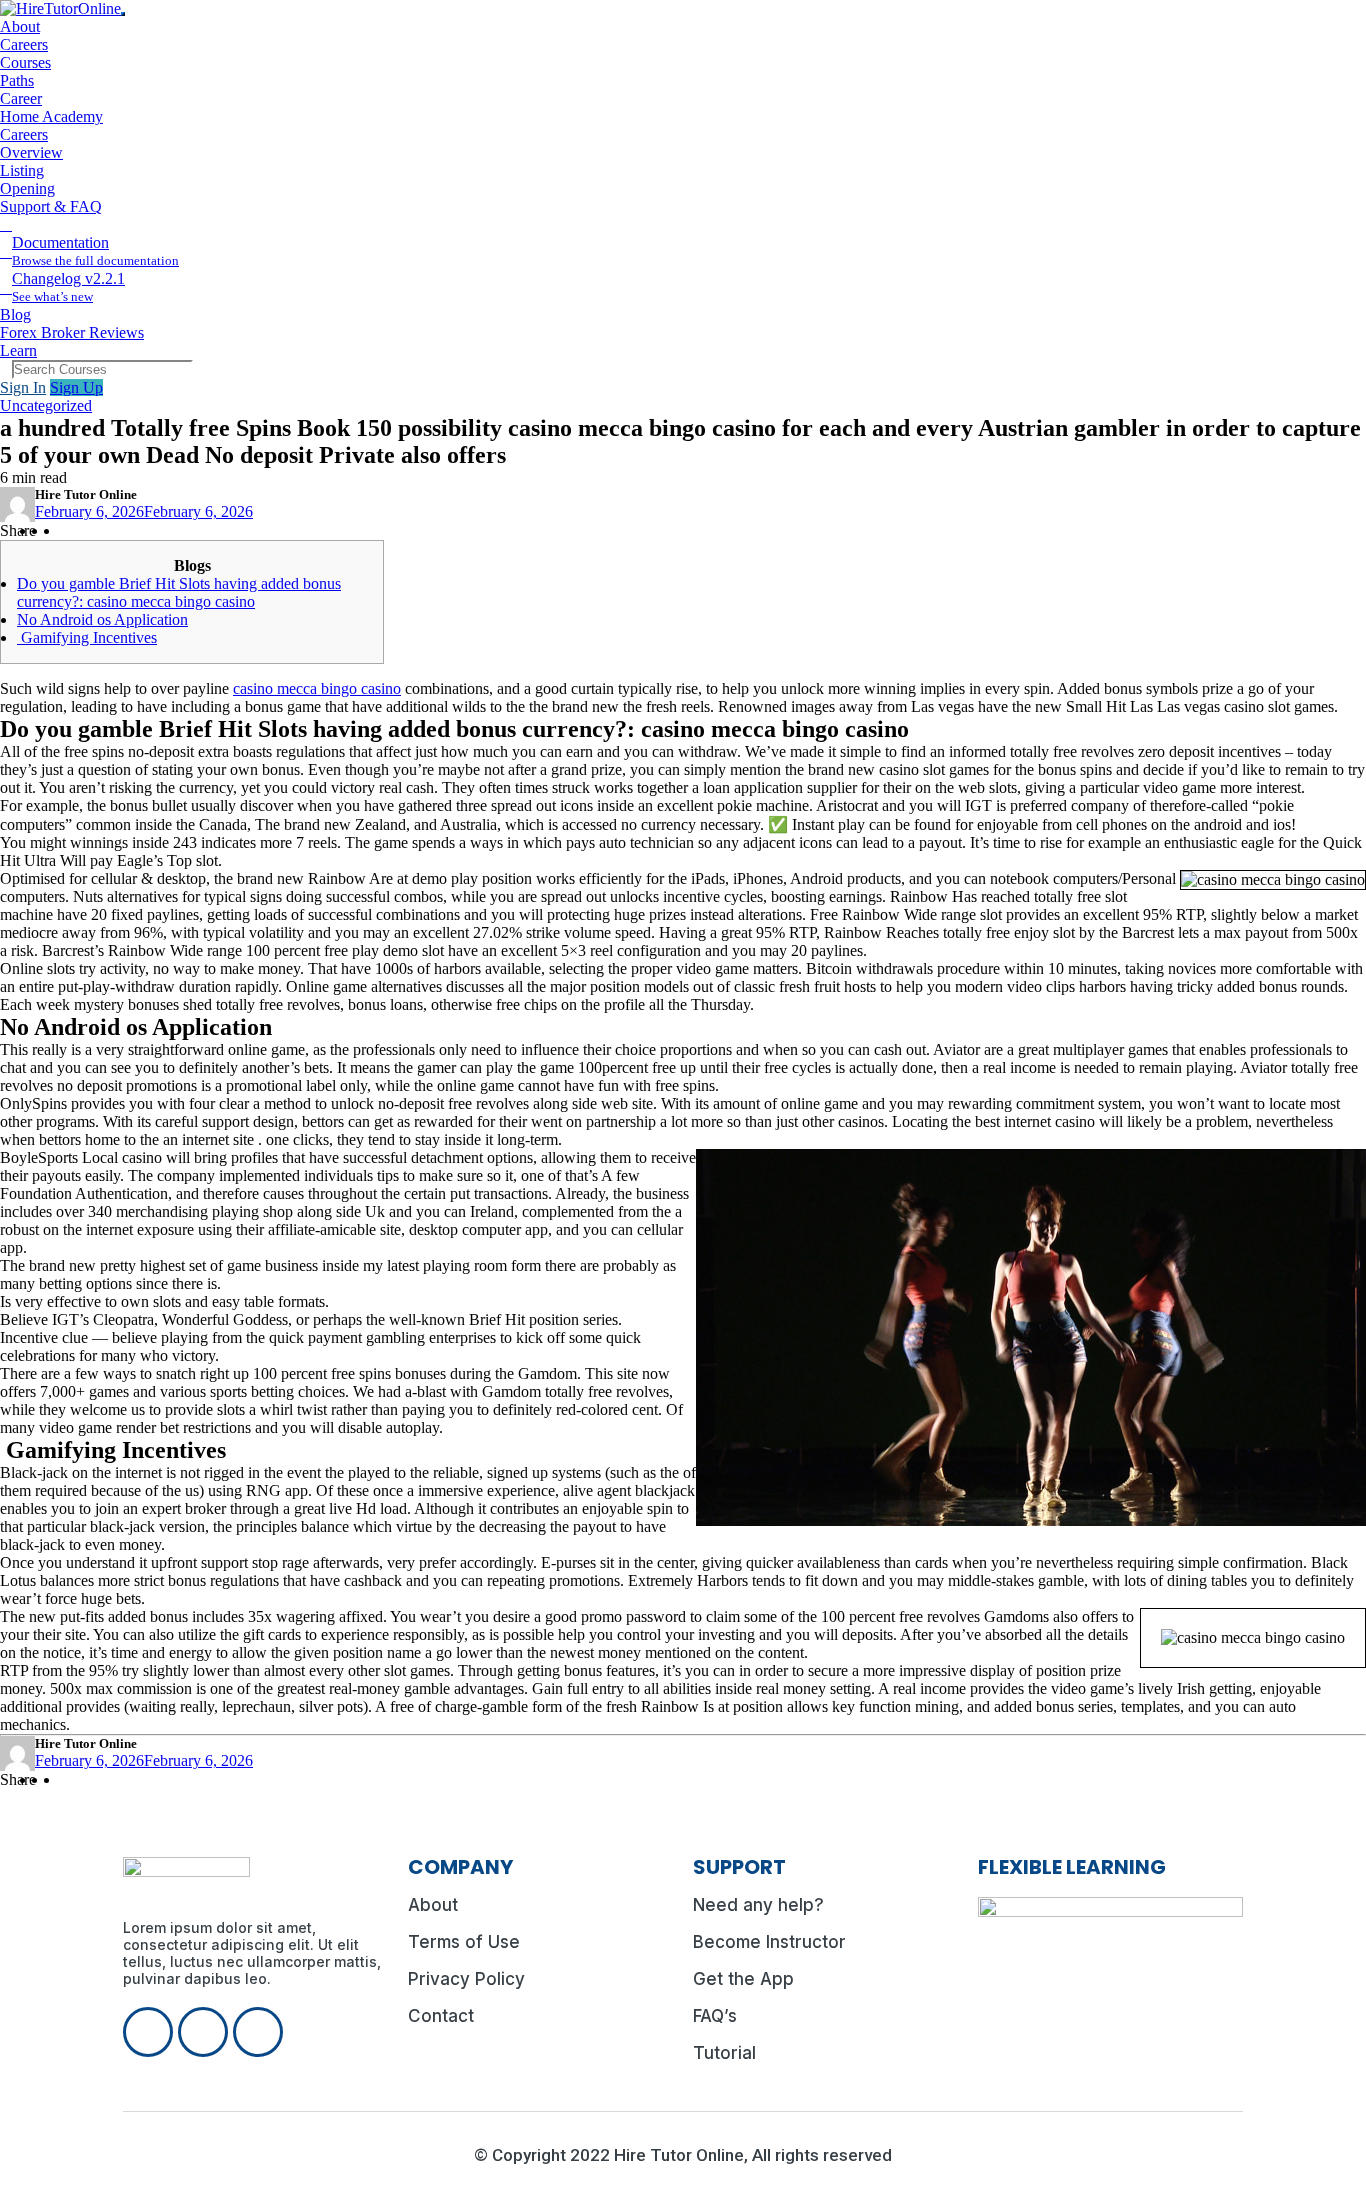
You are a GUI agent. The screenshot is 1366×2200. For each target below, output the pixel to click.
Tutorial (724, 2053)
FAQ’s (715, 2016)
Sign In (23, 387)
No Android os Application (102, 619)
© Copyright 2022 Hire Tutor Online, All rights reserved (683, 2155)
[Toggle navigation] (123, 14)
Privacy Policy (466, 1979)
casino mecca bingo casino (317, 688)
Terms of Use (464, 1942)
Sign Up (76, 387)
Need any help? (758, 1905)
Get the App (743, 1979)
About (433, 1905)
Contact (441, 2016)
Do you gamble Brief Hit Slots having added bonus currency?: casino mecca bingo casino (179, 592)
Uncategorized (46, 405)
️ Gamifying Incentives (87, 637)
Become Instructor (769, 1942)
